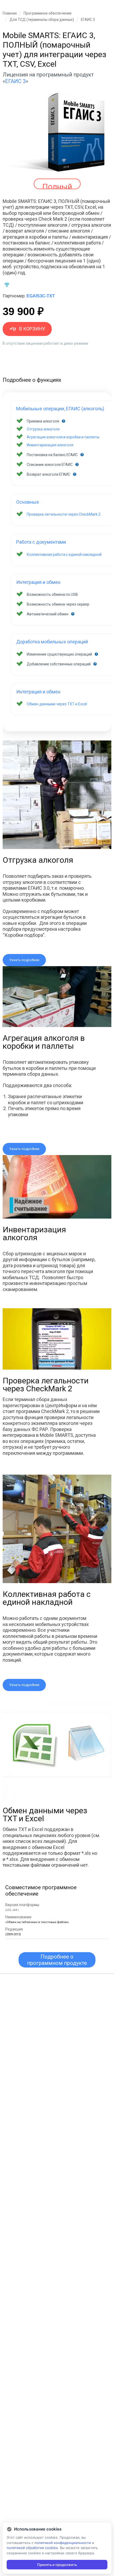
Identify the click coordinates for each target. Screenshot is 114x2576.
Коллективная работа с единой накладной (64, 555)
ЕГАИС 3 (15, 81)
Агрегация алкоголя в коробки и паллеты (63, 437)
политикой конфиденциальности (63, 2543)
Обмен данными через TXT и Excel (57, 704)
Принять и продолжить (57, 2565)
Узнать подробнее (24, 960)
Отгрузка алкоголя (43, 429)
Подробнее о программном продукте (57, 1960)
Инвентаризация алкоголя (50, 445)
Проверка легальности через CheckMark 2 (64, 514)
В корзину (32, 329)
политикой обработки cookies (32, 2548)
